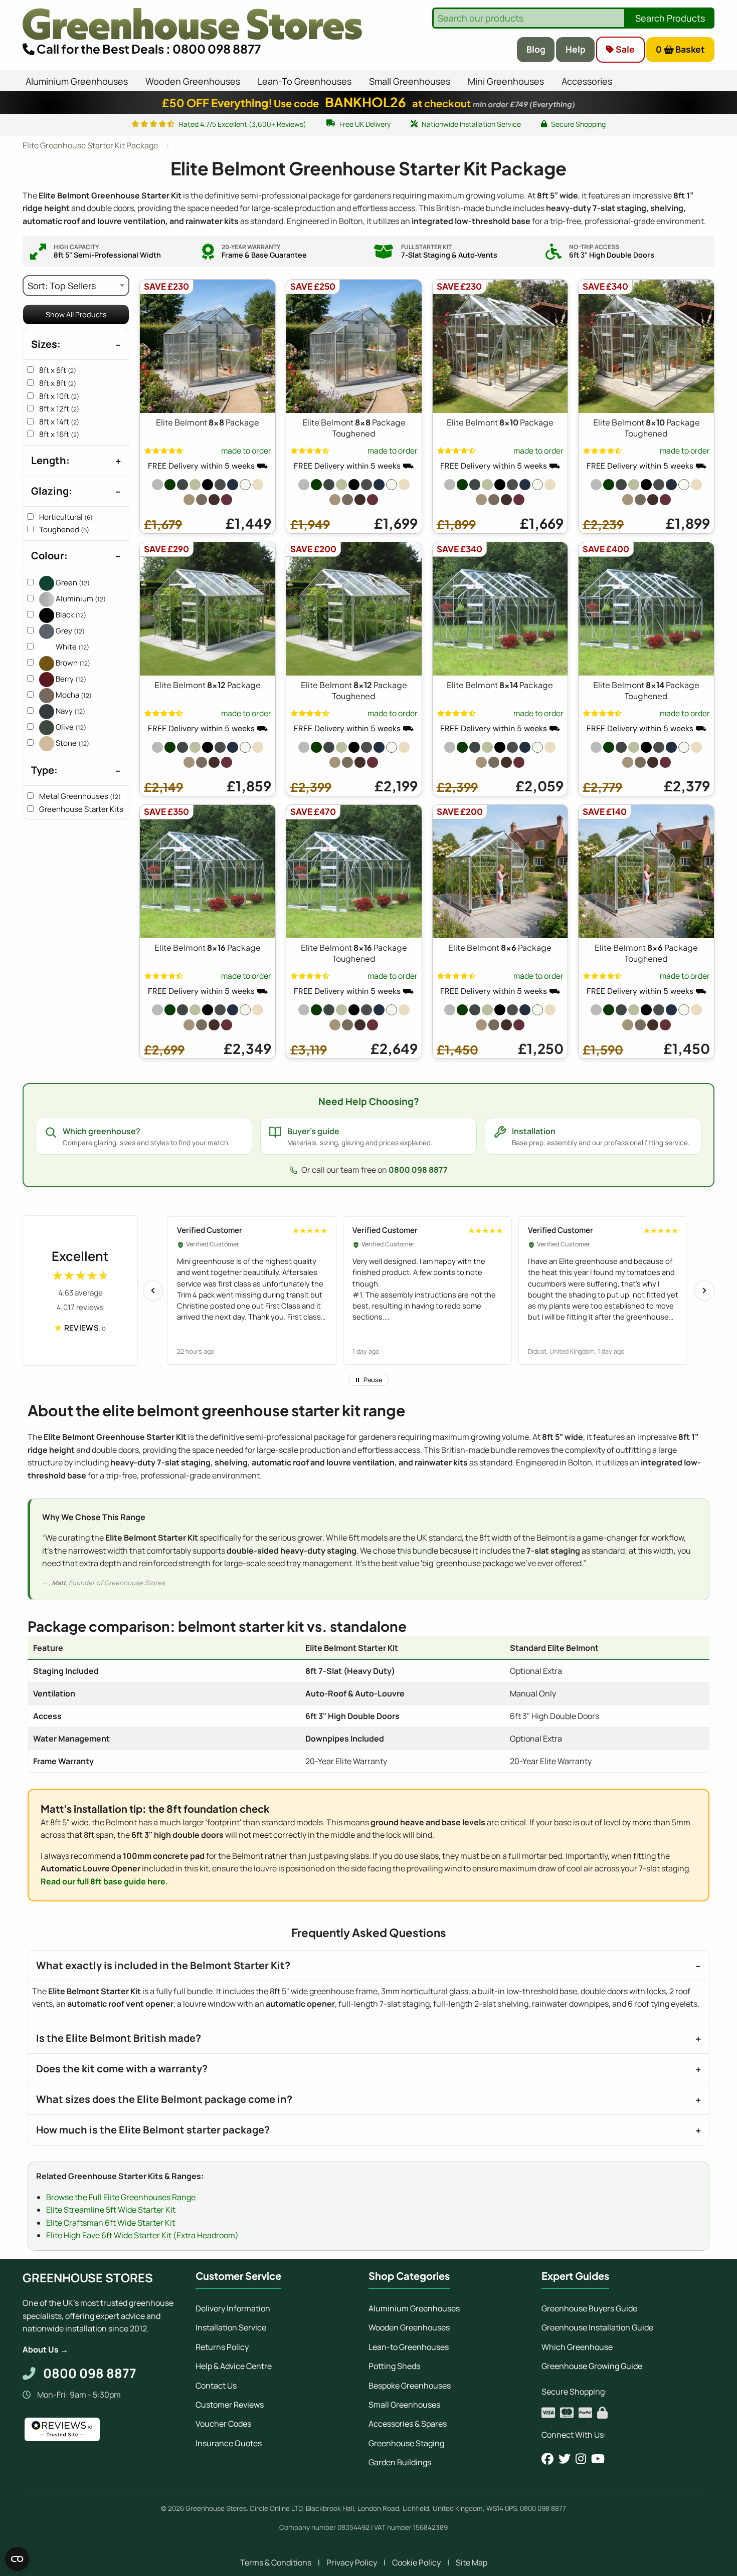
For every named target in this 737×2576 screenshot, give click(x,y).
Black (70, 615)
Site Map (472, 2562)
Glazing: (52, 491)
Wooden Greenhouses (409, 2327)
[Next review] (704, 1291)
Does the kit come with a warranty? (122, 2069)
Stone (72, 743)
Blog (536, 49)
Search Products (670, 18)
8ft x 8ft (58, 383)
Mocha (73, 695)
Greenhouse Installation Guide (597, 2327)
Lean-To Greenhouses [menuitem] (305, 81)
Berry (70, 679)
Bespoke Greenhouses (410, 2386)
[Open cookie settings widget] (17, 2559)
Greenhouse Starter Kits (87, 809)
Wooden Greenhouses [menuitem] (193, 81)
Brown (72, 663)
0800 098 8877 (418, 1170)
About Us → (45, 2349)
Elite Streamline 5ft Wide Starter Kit (111, 2210)
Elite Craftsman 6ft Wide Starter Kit (111, 2223)
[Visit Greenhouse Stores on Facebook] (547, 2459)
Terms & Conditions (276, 2562)
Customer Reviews (230, 2405)
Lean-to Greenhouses (409, 2347)
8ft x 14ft (59, 422)
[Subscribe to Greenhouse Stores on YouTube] (598, 2459)
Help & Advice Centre (234, 2366)
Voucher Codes (223, 2424)
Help (576, 49)
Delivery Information (233, 2308)
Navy (70, 711)
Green (72, 583)
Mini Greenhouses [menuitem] (506, 81)
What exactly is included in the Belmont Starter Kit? (163, 1965)
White (72, 647)
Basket (681, 49)
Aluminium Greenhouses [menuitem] (77, 81)
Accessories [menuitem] (587, 81)
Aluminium (80, 599)
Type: (44, 770)
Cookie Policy (416, 2562)
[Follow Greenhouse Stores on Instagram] (581, 2459)
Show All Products (76, 314)
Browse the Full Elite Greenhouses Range (121, 2197)
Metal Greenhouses (80, 796)
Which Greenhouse (577, 2347)
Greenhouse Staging (406, 2443)
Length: (50, 460)
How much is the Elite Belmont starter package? (153, 2130)
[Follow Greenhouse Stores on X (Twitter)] (565, 2459)
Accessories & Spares (408, 2424)
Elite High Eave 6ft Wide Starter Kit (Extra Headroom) (142, 2235)
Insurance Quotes (229, 2443)
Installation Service (231, 2327)
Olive (70, 727)
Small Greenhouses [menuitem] (410, 81)
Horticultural (66, 517)
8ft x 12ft (59, 409)
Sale (624, 49)
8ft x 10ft (59, 396)
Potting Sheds (394, 2366)
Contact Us (216, 2386)
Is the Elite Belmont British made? (119, 2038)
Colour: (49, 556)
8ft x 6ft (58, 370)
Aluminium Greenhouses (414, 2308)
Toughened (64, 529)
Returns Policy (222, 2347)
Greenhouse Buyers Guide (589, 2308)
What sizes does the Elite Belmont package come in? (164, 2099)
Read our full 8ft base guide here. (104, 1881)
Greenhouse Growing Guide (592, 2366)
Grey (69, 631)
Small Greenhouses (404, 2405)
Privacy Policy (352, 2562)
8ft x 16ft (59, 434)
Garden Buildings (400, 2462)
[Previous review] (153, 1291)
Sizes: (46, 344)
